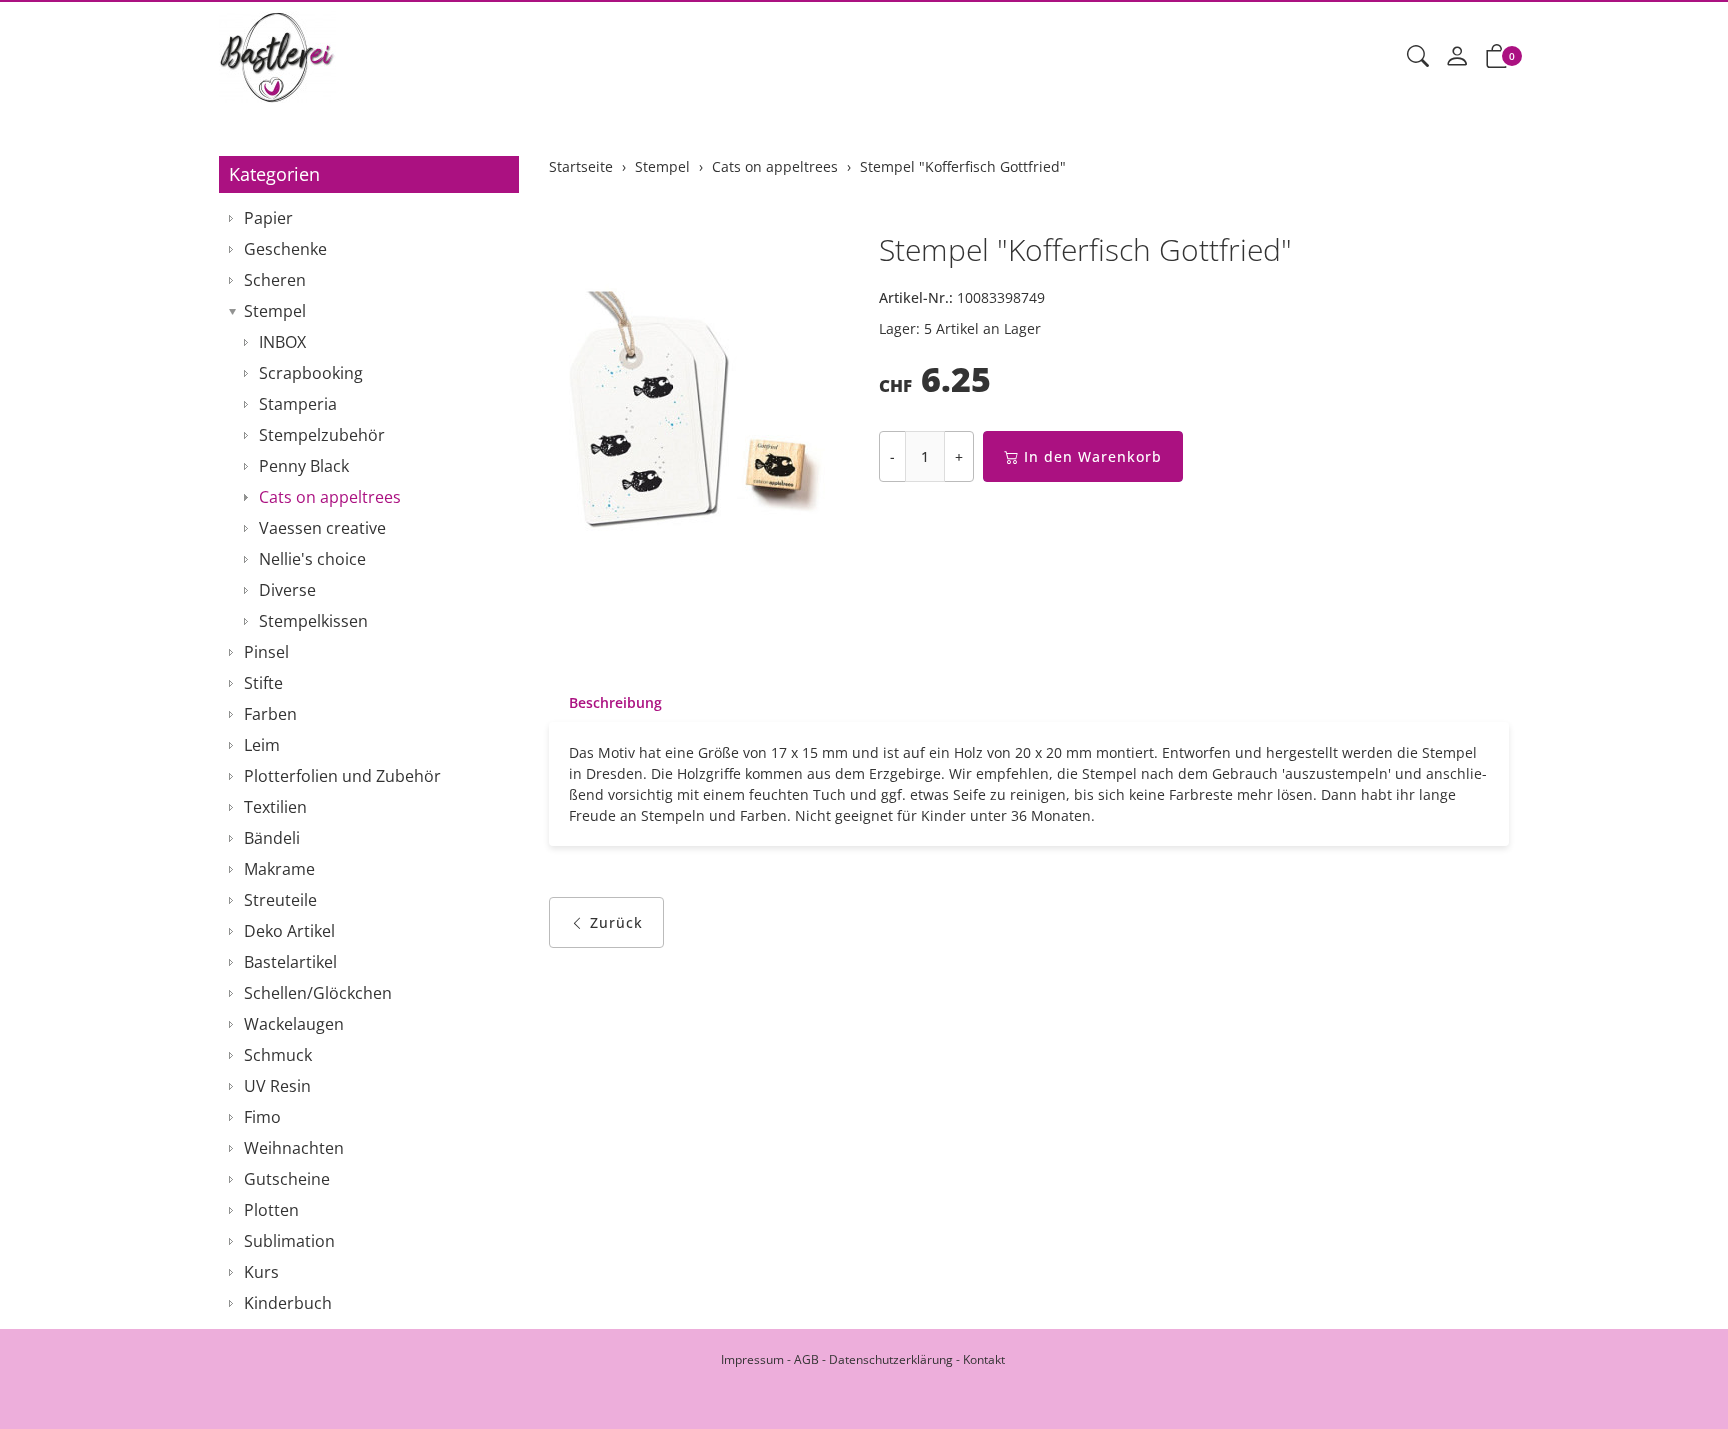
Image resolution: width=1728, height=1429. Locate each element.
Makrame (279, 869)
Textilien (275, 807)
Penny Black (304, 466)
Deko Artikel (289, 931)
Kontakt (984, 1359)
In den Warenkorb (1093, 456)
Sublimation (289, 1241)
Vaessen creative (322, 528)
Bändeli (272, 838)
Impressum (752, 1359)
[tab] (605, 703)
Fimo (262, 1117)
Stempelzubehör (322, 435)
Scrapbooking (311, 373)
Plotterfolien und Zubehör (342, 776)
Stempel (275, 311)
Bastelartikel (290, 962)
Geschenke (285, 249)
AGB (806, 1359)
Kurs (261, 1272)
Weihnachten (294, 1148)
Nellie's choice (312, 559)
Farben (270, 714)
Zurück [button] (616, 922)
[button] (1418, 57)
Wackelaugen (294, 1024)
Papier (268, 218)
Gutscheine (287, 1179)
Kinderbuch (288, 1303)
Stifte (263, 683)
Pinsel (266, 652)
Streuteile (280, 900)
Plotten (271, 1210)
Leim (262, 745)
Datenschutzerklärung (891, 1359)
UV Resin (277, 1086)
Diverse (287, 590)
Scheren (275, 280)
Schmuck (278, 1055)
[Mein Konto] (1457, 57)
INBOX (282, 342)
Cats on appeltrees (330, 497)
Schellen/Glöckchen (318, 993)
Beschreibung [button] (615, 702)
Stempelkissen (313, 621)
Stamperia (298, 404)
